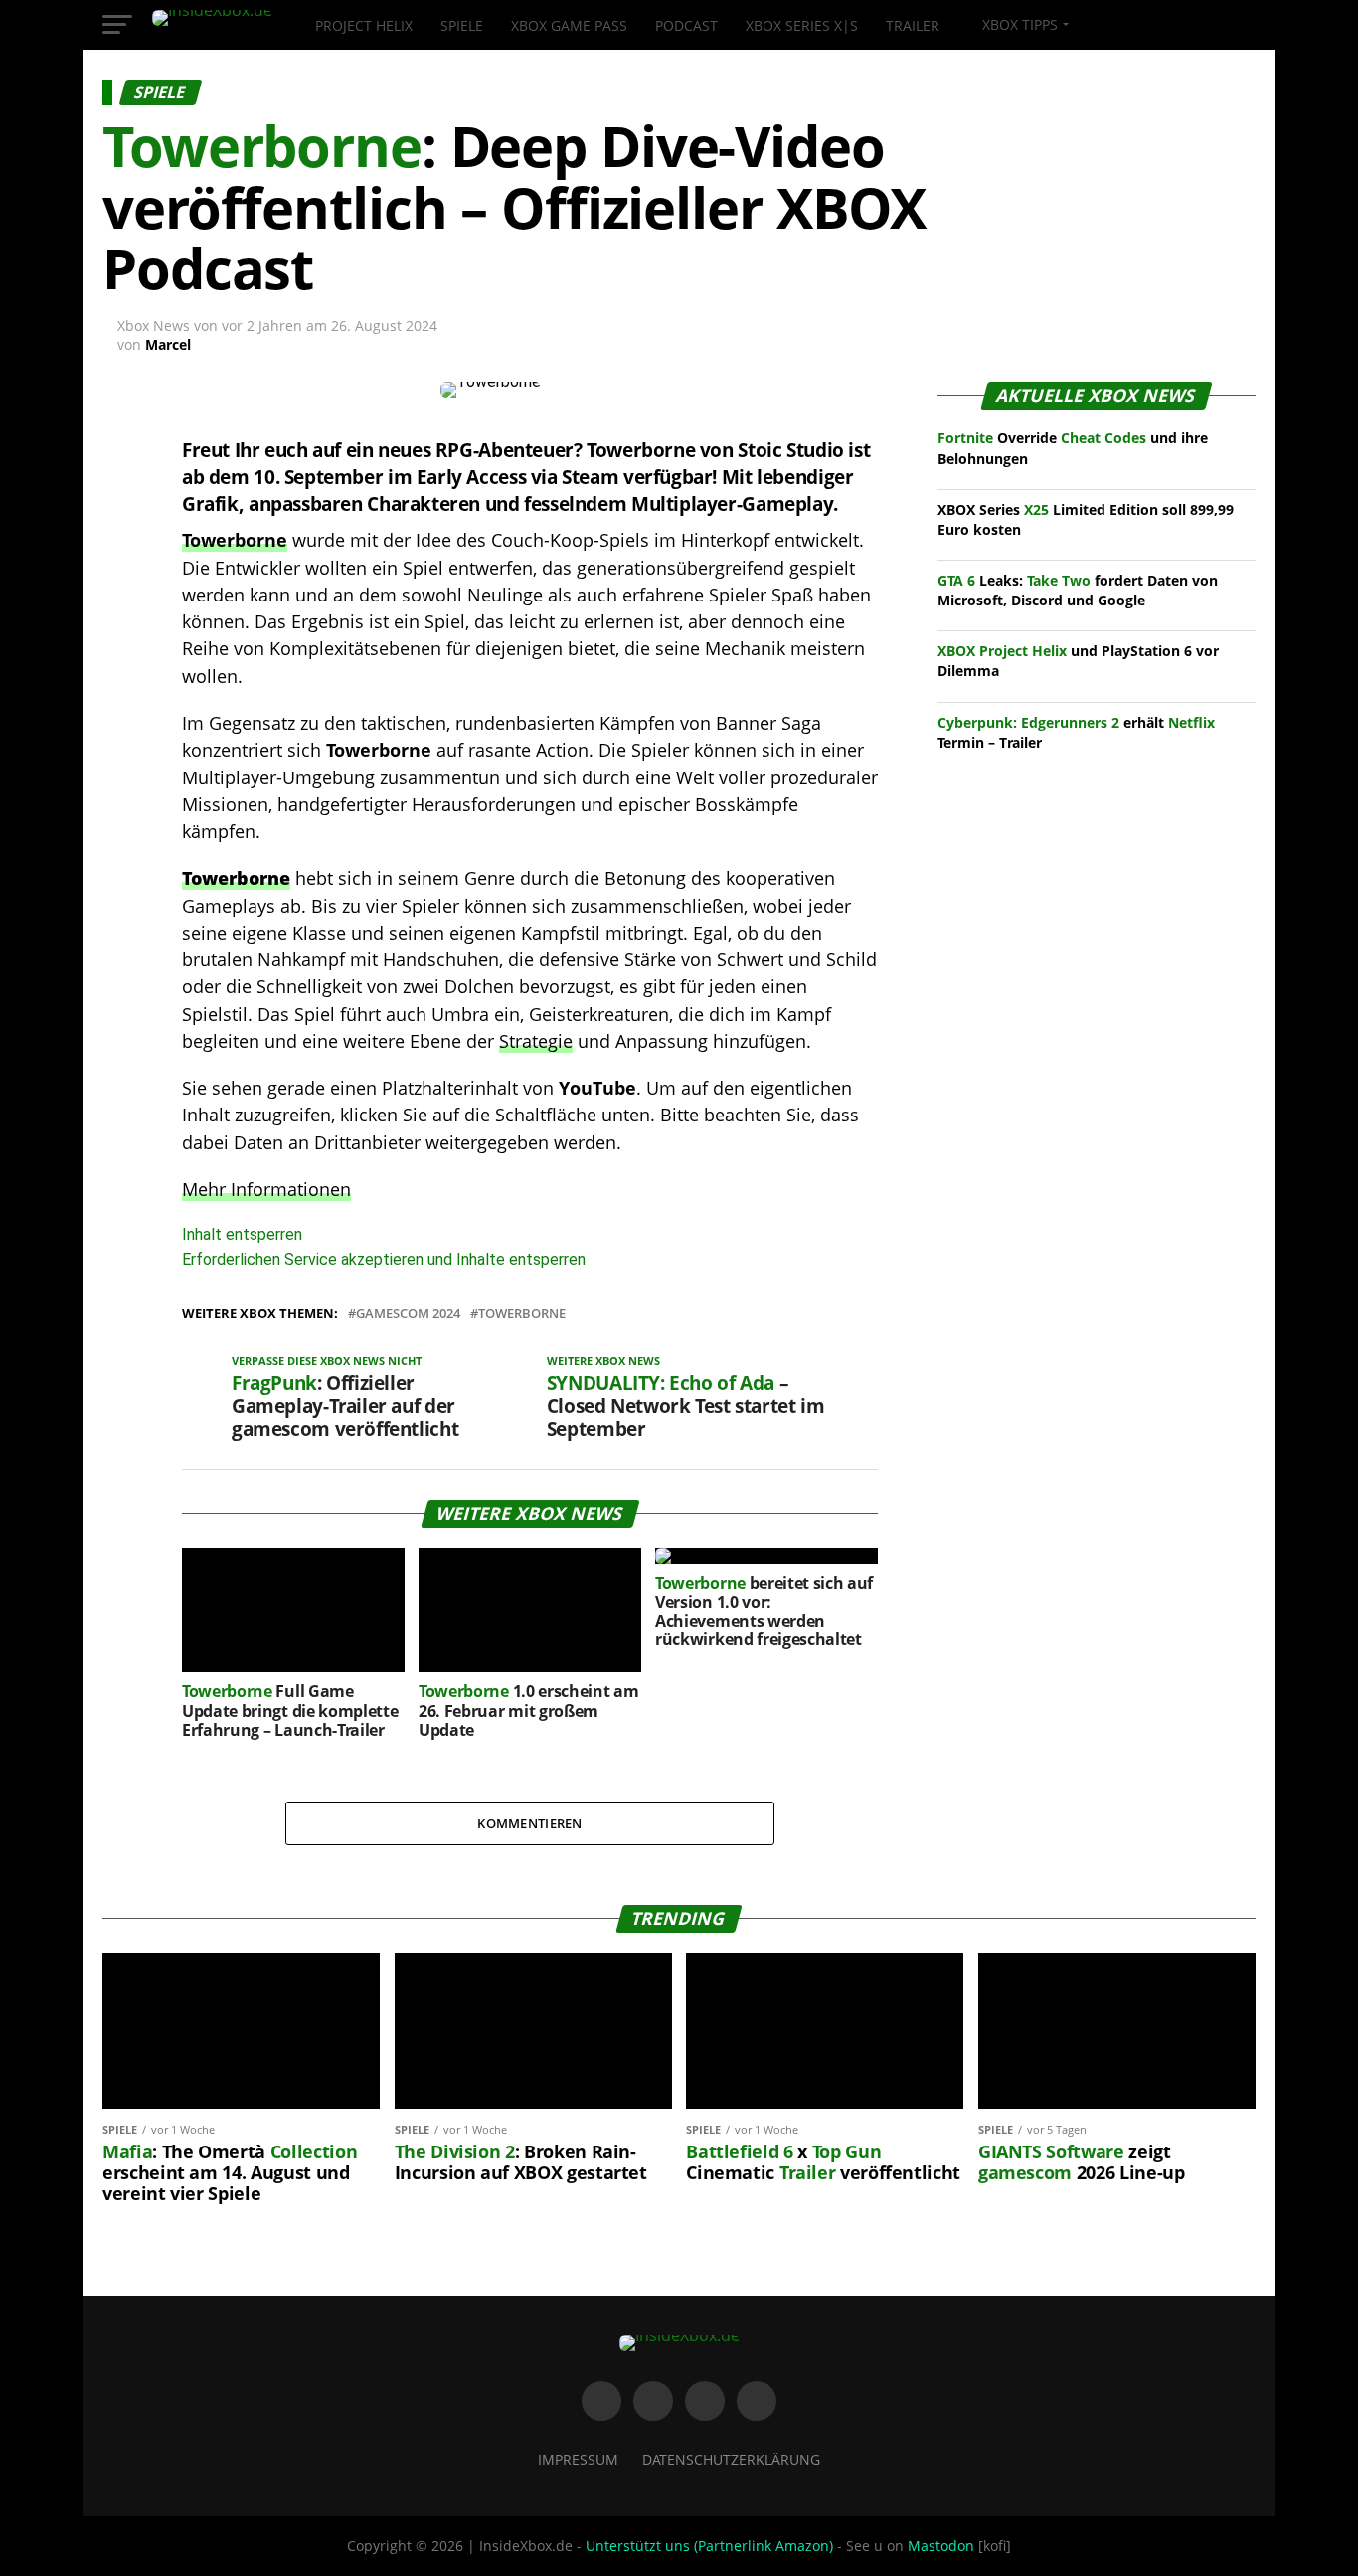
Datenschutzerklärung (731, 2459)
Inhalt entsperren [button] (242, 1234)
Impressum (578, 2459)
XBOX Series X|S (802, 25)
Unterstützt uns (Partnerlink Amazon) (709, 2546)
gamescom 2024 (408, 1314)
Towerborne (235, 540)
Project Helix (364, 25)
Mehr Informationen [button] (266, 1189)
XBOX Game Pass (569, 25)
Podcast (686, 25)
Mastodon (941, 2546)
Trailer (913, 25)
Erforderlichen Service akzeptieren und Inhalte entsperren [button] (384, 1259)
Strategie (536, 1041)
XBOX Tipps (1018, 24)
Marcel (168, 344)
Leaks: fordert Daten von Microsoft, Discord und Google (1078, 590)
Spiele (462, 25)
